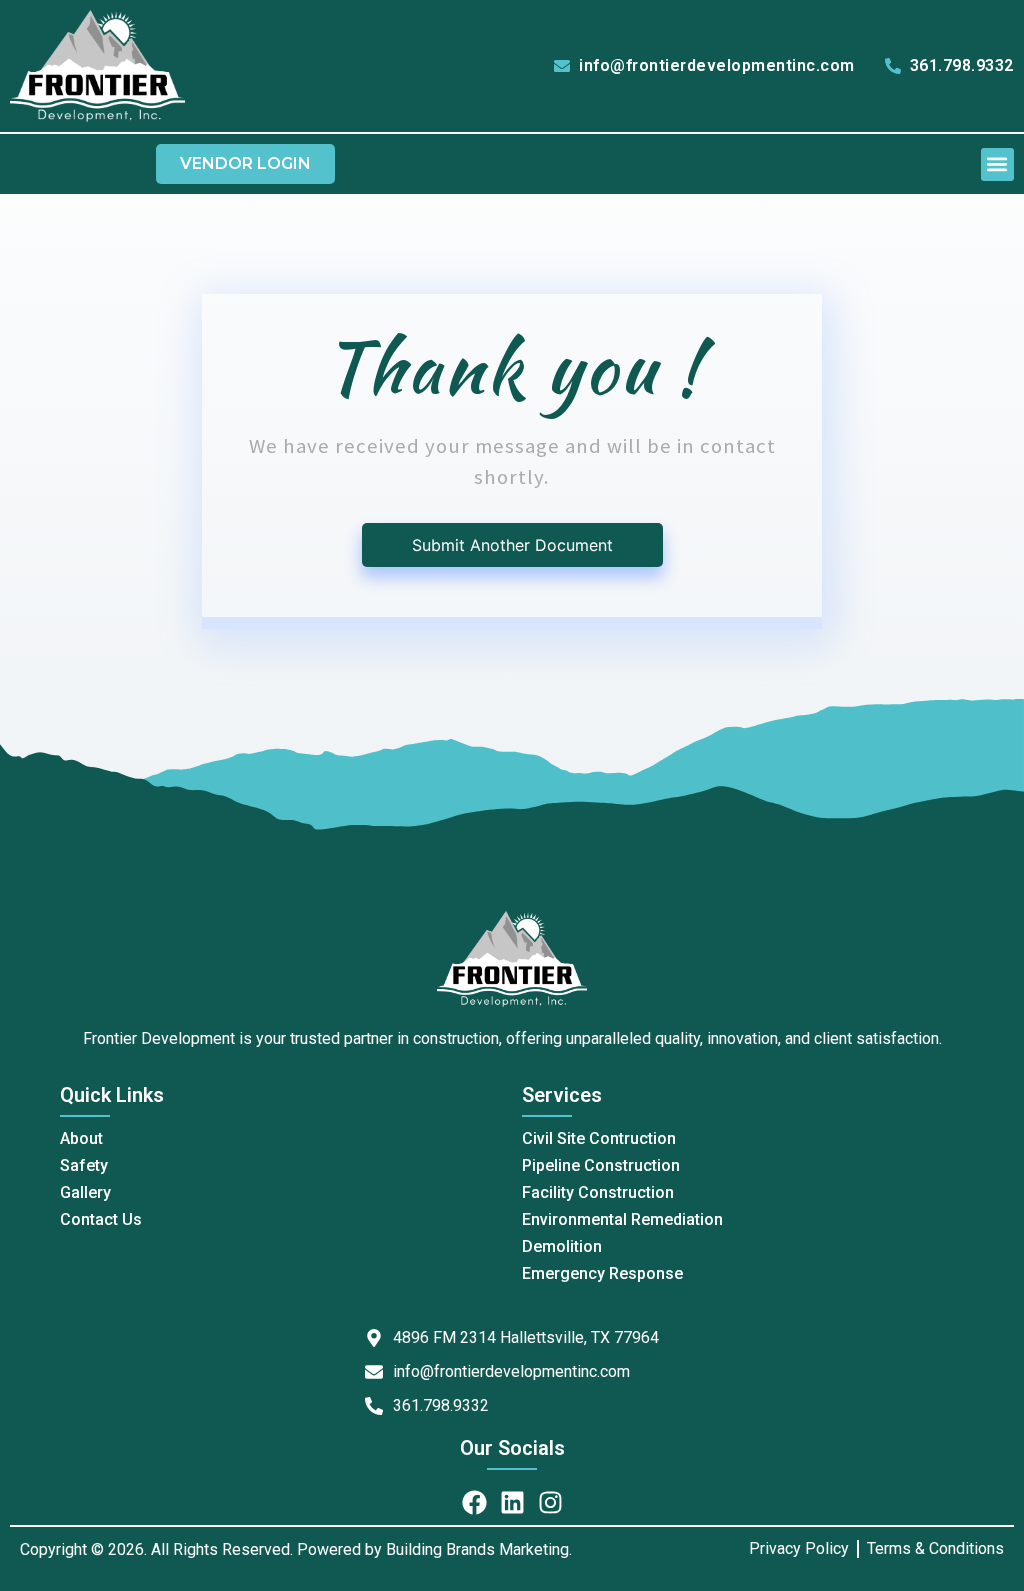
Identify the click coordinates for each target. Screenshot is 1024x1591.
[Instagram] (550, 1502)
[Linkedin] (512, 1502)
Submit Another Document (512, 545)
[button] (997, 164)
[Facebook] (474, 1502)
